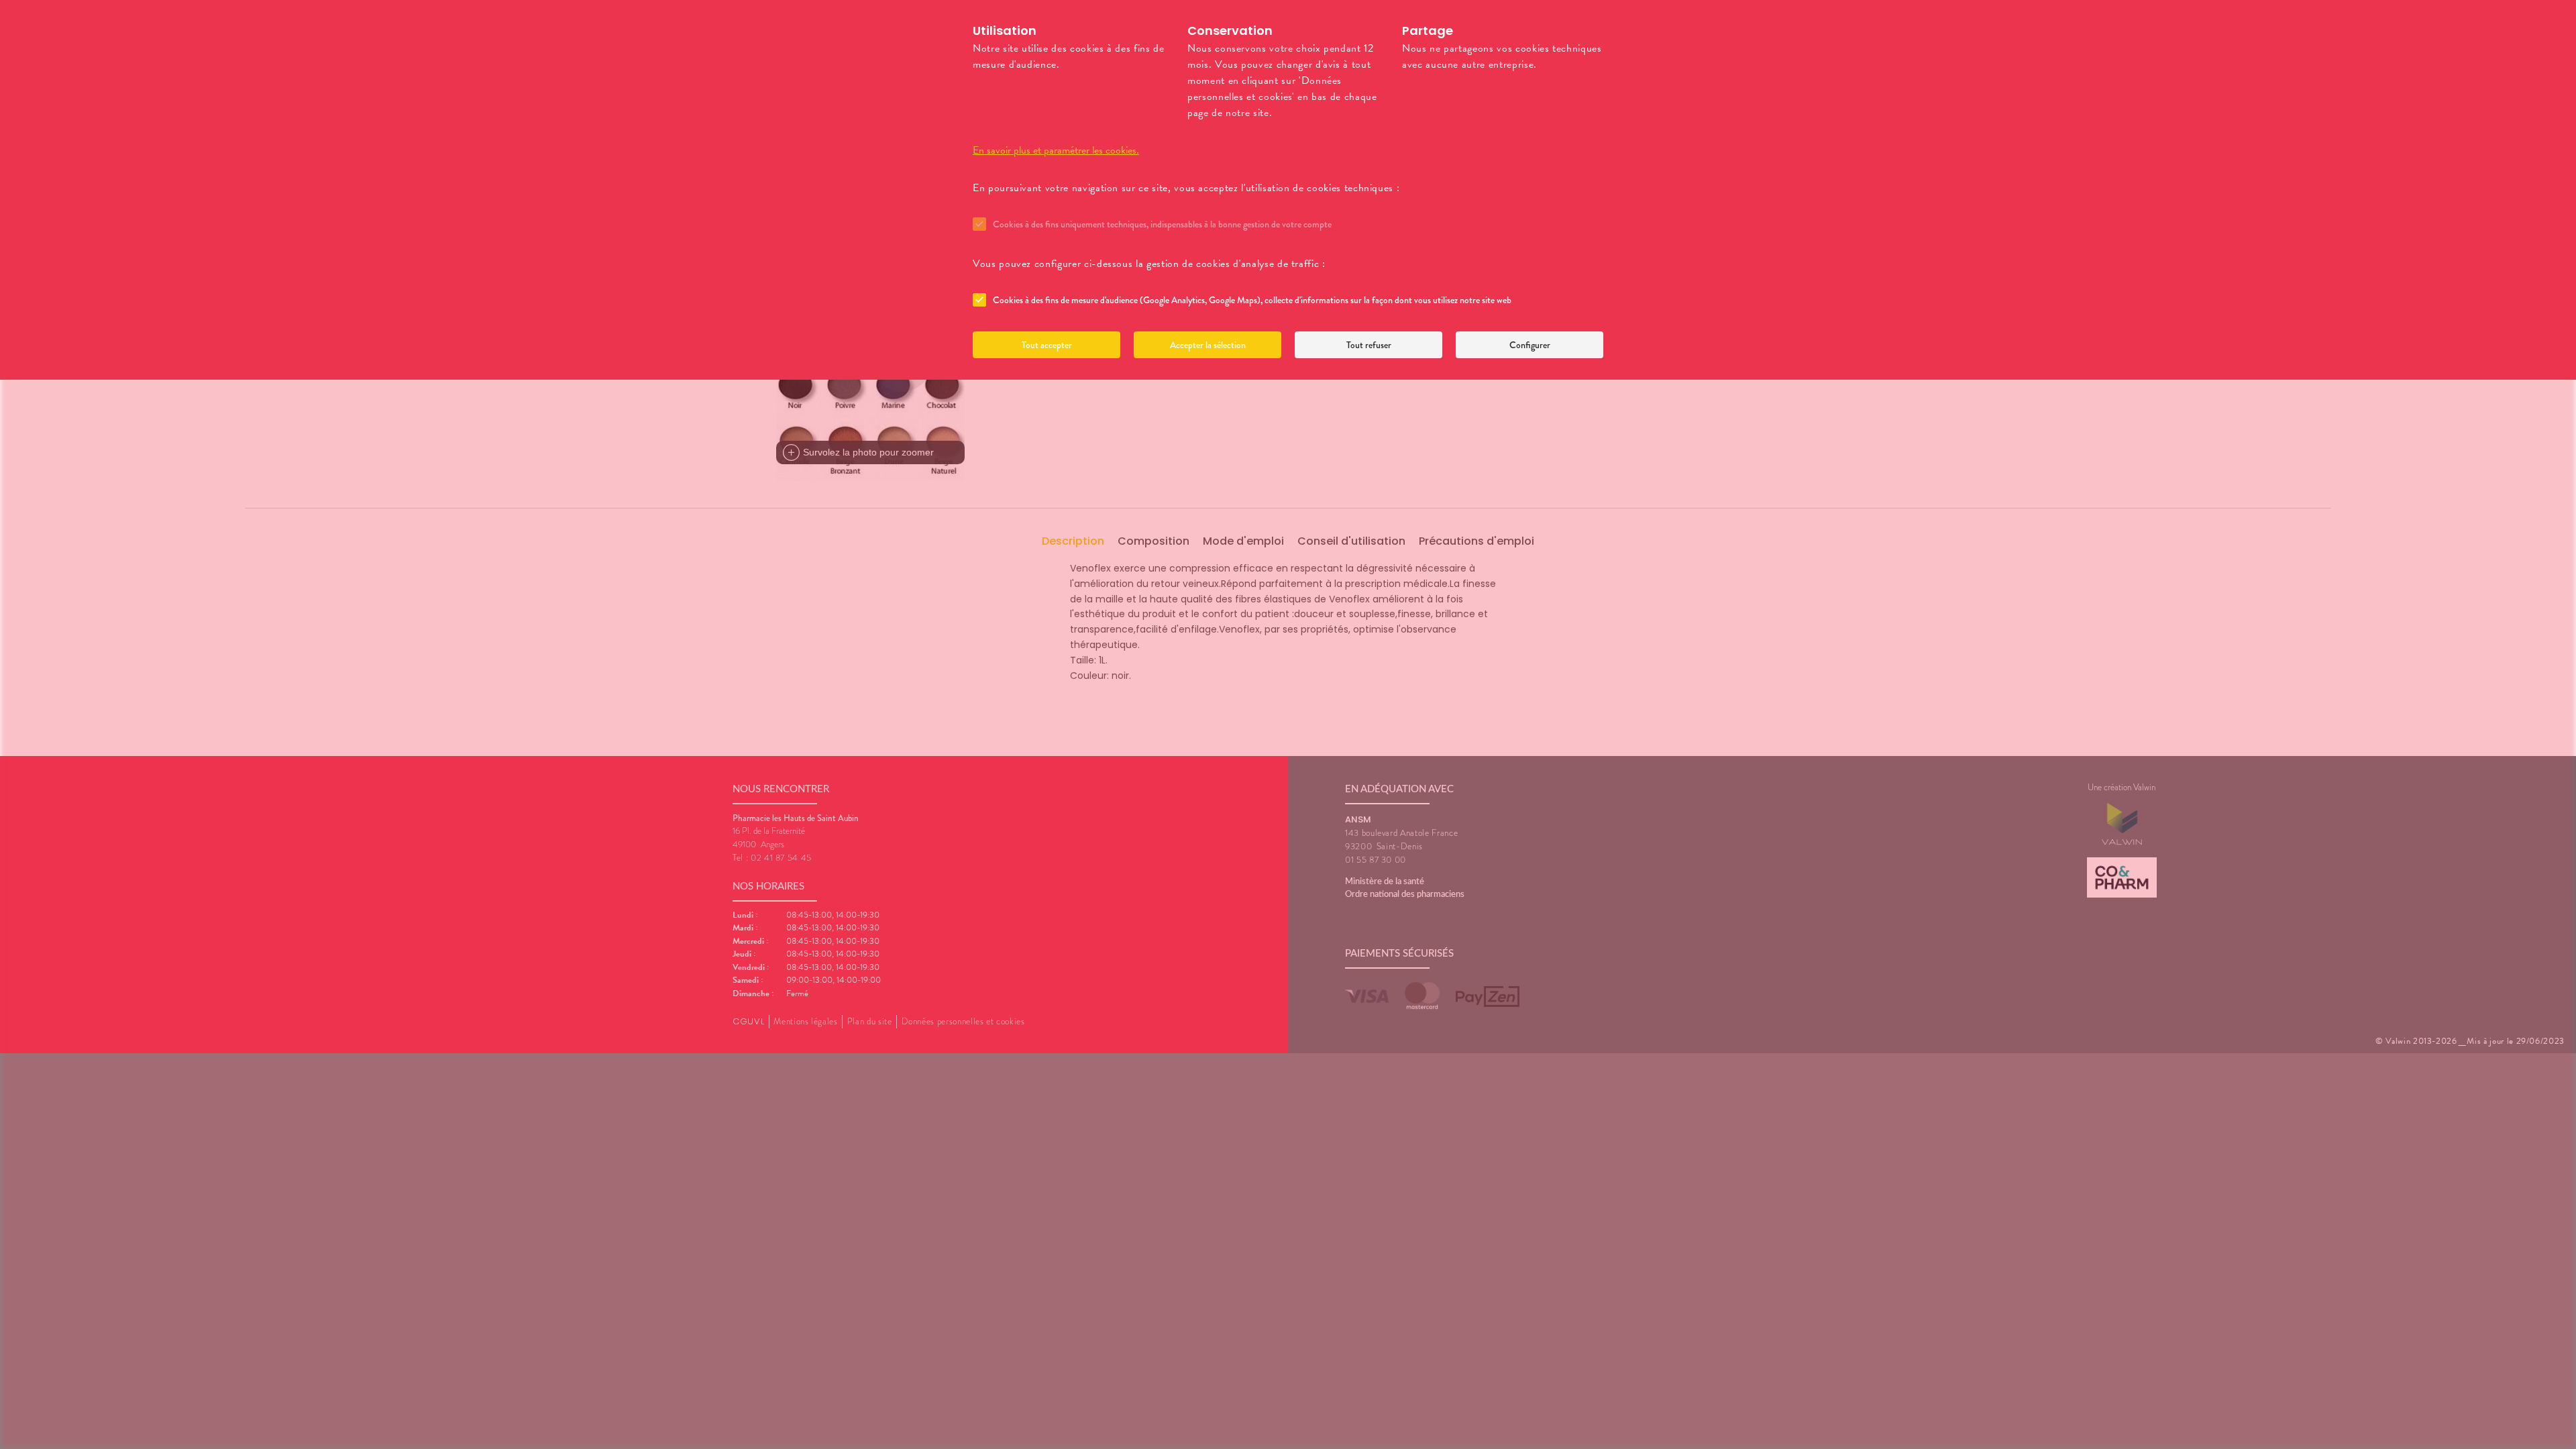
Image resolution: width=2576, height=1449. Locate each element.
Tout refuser (1369, 345)
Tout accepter (1047, 345)
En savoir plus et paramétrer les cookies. (1056, 150)
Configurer (1530, 345)
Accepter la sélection (1208, 345)
